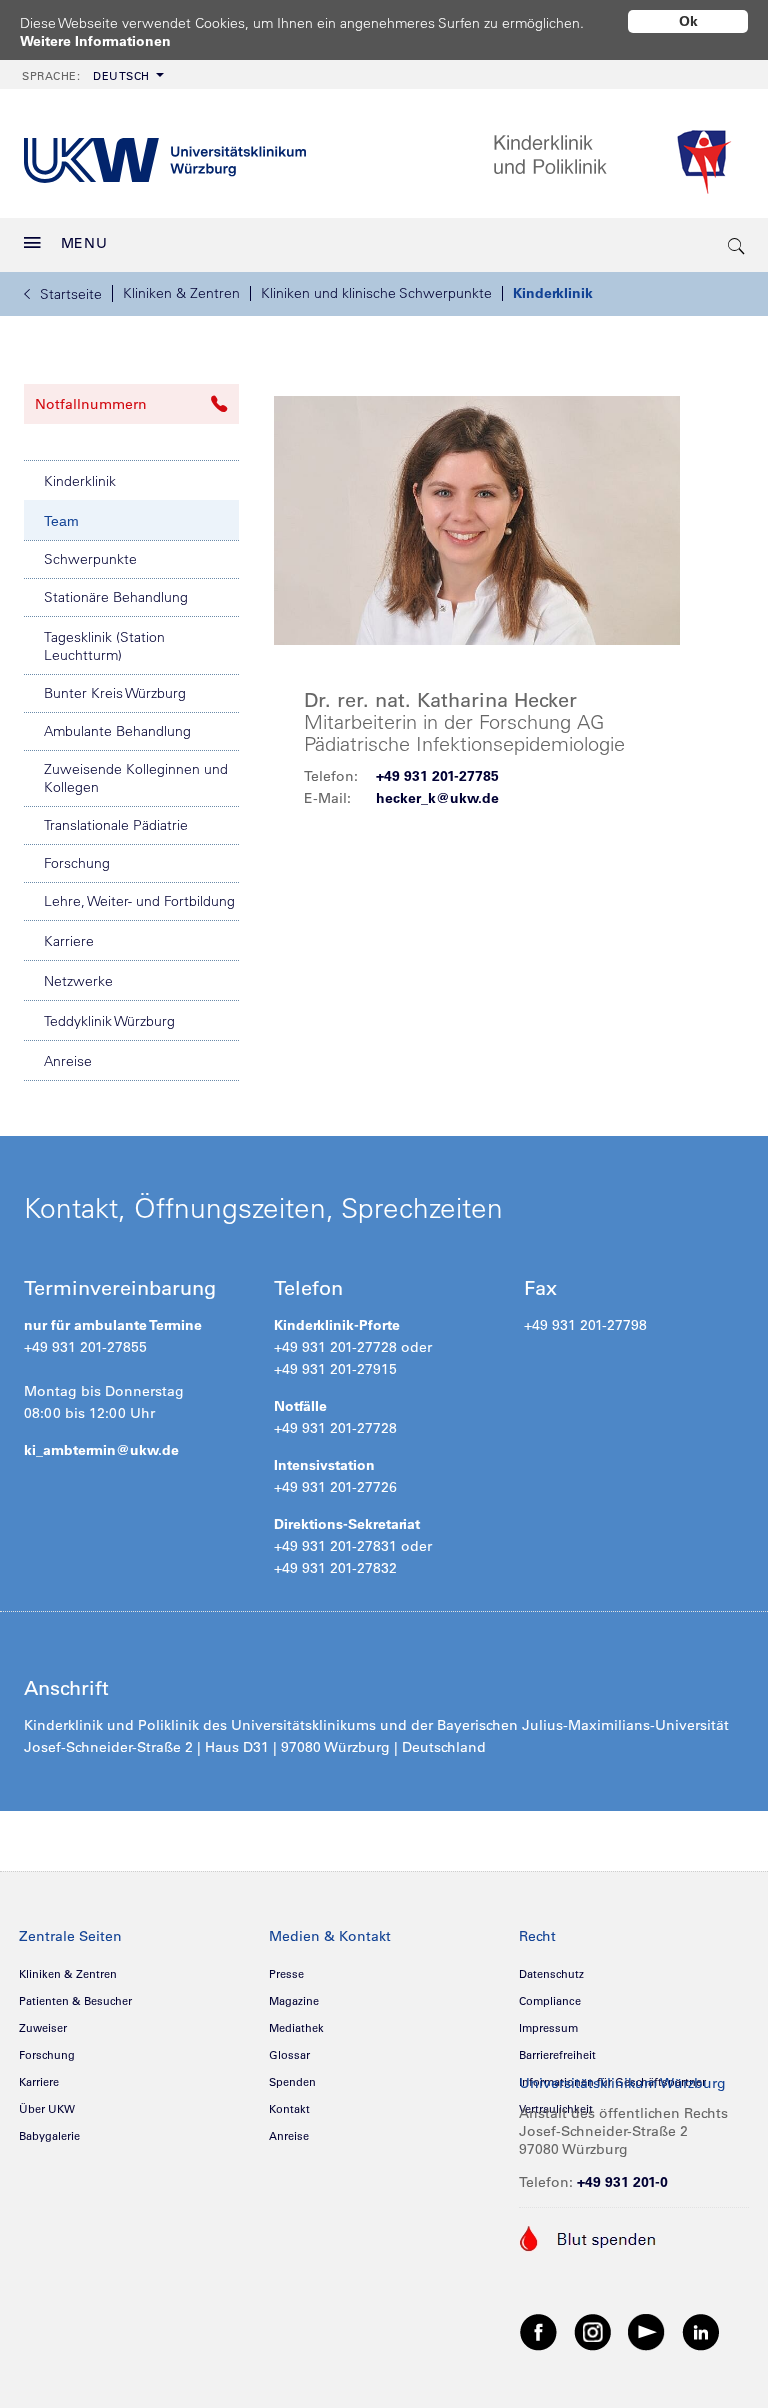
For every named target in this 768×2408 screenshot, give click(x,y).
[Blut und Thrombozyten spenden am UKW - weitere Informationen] (588, 2237)
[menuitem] (91, 74)
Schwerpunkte (90, 559)
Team (61, 521)
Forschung (77, 863)
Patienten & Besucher (75, 2001)
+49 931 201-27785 (437, 776)
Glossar (289, 2055)
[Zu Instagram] (593, 2331)
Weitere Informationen (95, 41)
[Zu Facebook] (539, 2331)
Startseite (71, 294)
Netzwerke (78, 981)
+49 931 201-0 (622, 2182)
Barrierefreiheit (557, 2055)
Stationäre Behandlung (116, 597)
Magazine (294, 2001)
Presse (286, 1974)
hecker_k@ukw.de (437, 798)
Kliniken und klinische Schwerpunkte (376, 293)
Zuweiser (43, 2028)
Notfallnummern (91, 404)
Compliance (550, 2001)
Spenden (292, 2082)
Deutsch (86, 76)
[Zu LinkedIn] (701, 2331)
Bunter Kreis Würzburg (115, 693)
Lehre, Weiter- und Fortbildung (139, 901)
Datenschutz (551, 1974)
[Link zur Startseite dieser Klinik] (618, 153)
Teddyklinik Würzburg (109, 1021)
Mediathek (296, 2028)
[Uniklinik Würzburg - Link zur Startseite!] (165, 153)
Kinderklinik (553, 293)
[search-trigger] (737, 245)
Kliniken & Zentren (181, 293)
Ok (688, 21)
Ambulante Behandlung (117, 731)
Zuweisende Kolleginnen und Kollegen (136, 778)
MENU (84, 243)
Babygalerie (49, 2136)
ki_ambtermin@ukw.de (101, 1450)
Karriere (69, 941)
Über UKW (47, 2109)
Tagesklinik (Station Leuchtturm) (104, 646)
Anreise (68, 1061)
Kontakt (289, 2109)
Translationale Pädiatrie (116, 825)
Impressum (548, 2028)
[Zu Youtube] (647, 2331)
